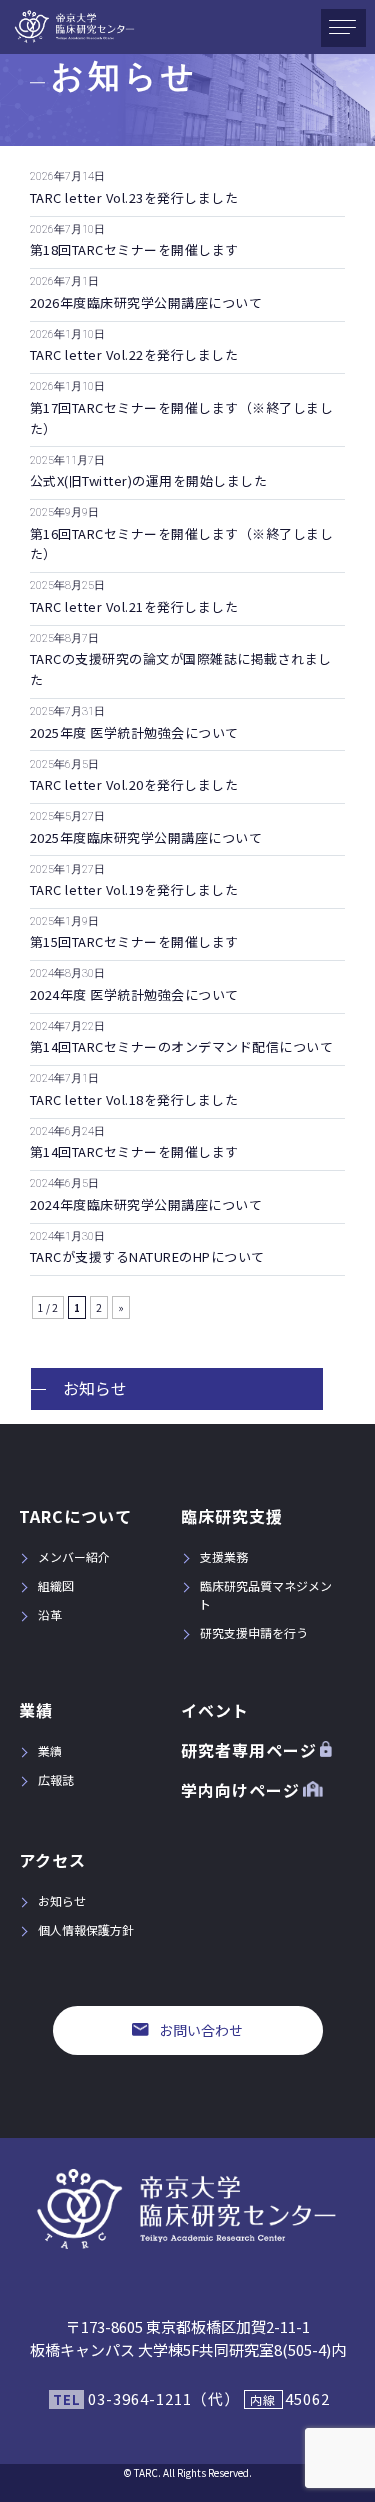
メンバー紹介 (74, 1556)
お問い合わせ (201, 2030)
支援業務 (224, 1556)
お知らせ (95, 1388)
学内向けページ (240, 1790)
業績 (36, 1710)
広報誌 (56, 1779)
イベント (215, 1710)
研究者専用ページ (249, 1750)
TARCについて (75, 1516)
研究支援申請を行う (254, 1632)
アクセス (52, 1860)
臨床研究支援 (232, 1516)
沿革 (50, 1614)
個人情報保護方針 (86, 1929)
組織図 (56, 1585)
